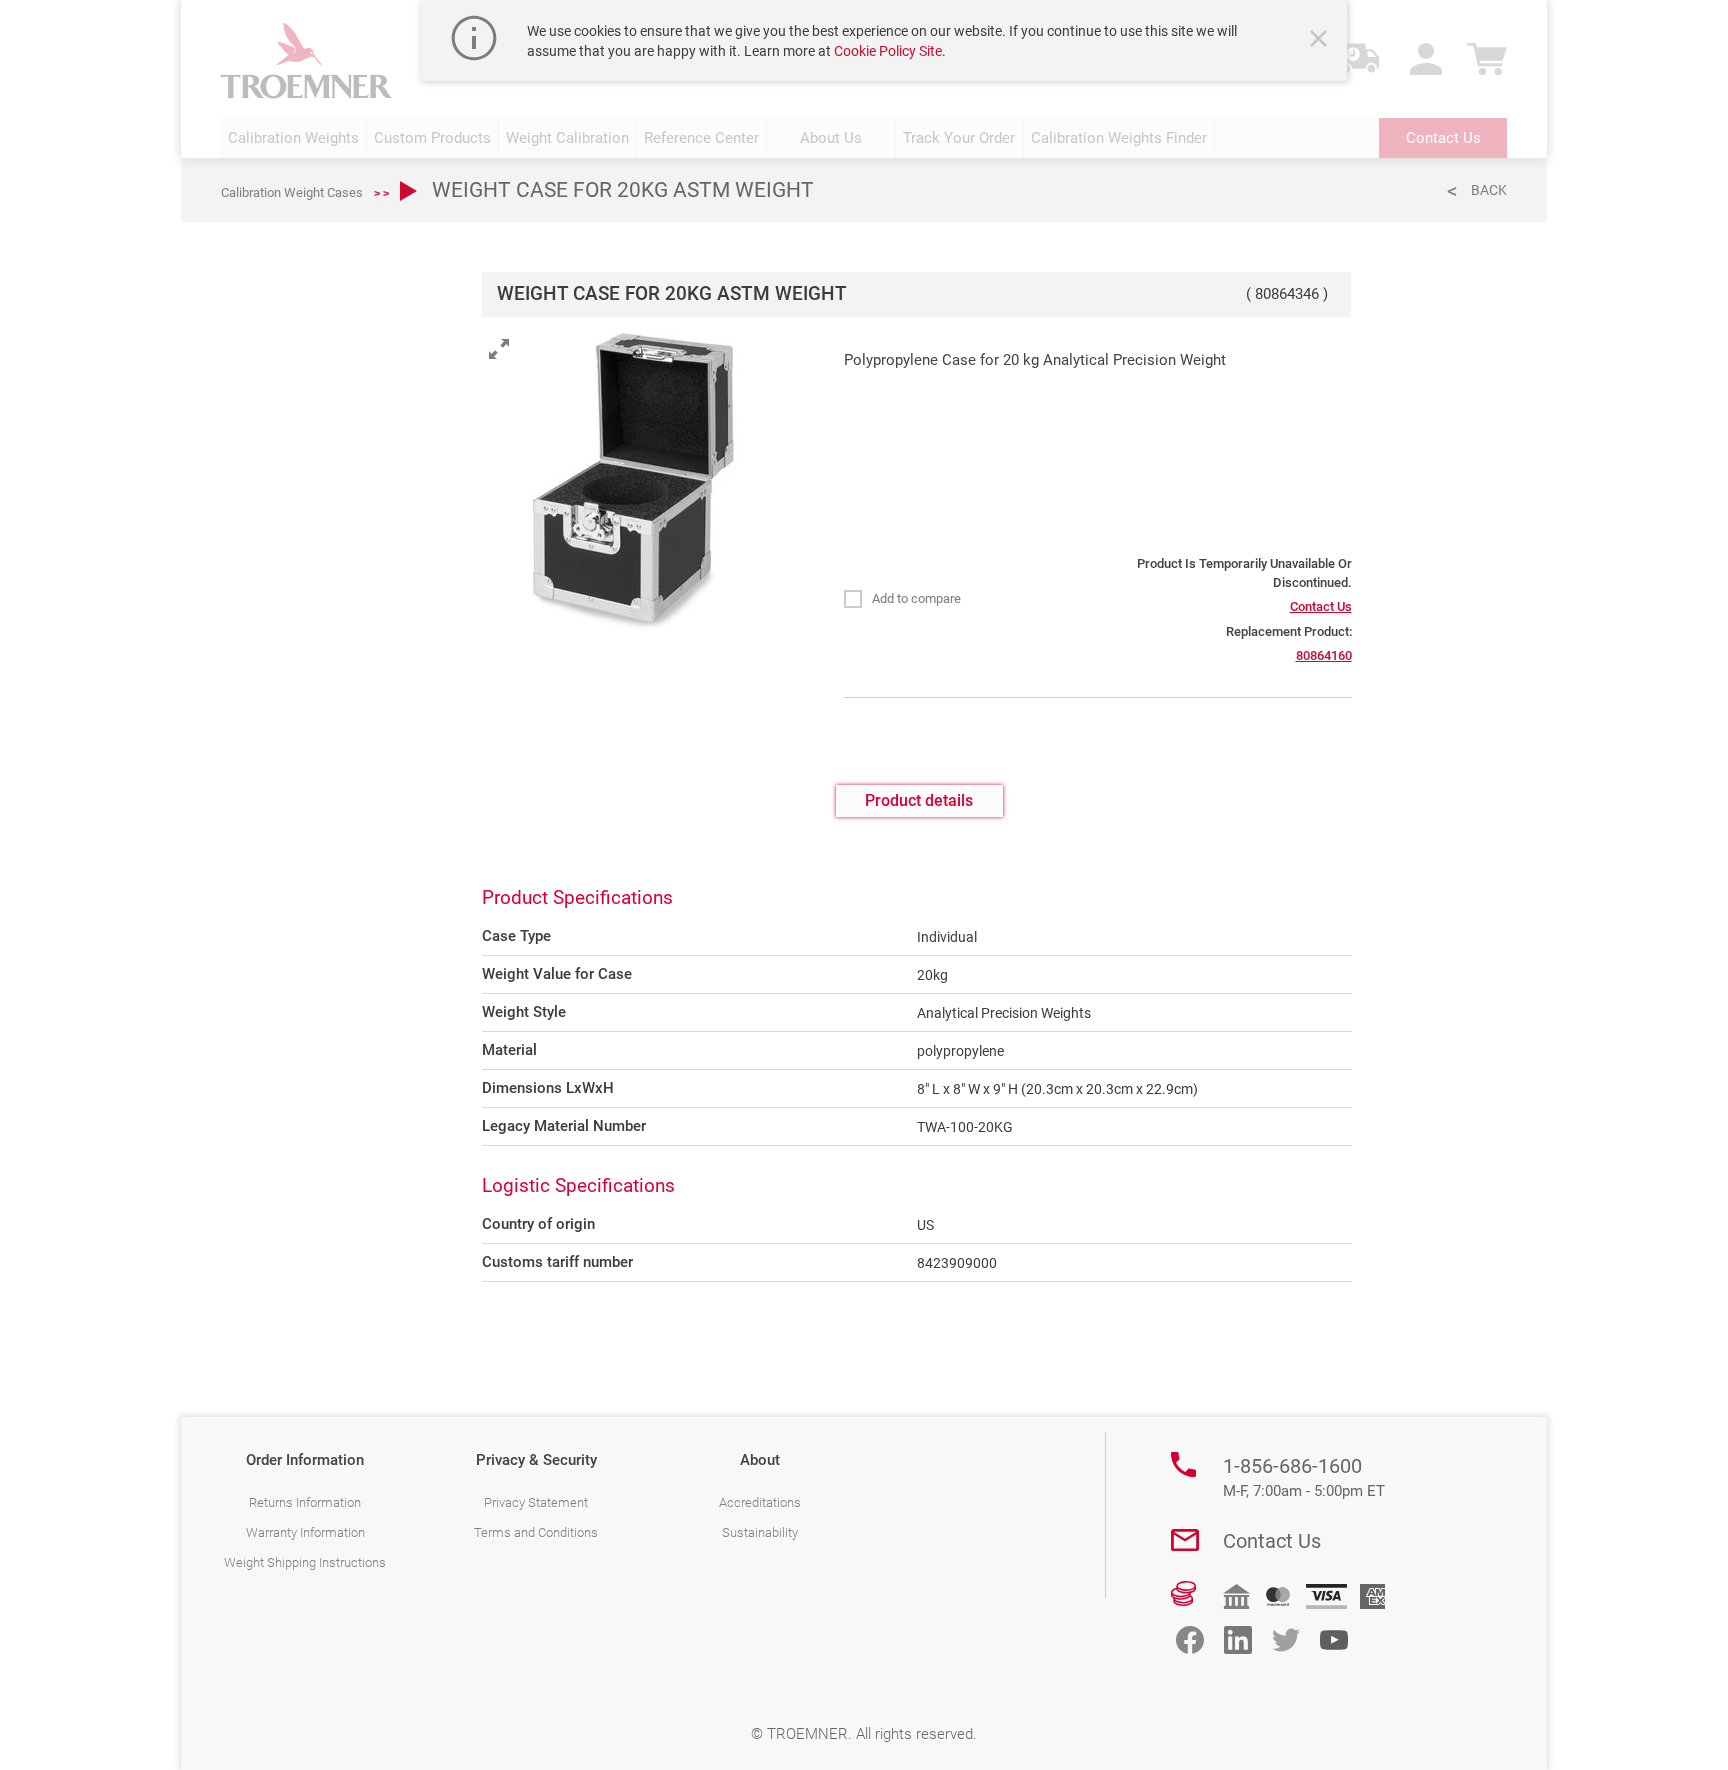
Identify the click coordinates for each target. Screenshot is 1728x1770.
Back (1489, 190)
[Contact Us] (1185, 1540)
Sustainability (760, 1532)
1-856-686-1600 (1304, 1477)
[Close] (1321, 41)
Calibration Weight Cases (292, 192)
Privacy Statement (536, 1502)
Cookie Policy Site (888, 51)
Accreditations (760, 1502)
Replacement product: (1289, 631)
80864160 (1324, 655)
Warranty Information (305, 1532)
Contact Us (1321, 606)
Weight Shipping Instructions (305, 1562)
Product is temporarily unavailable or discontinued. (1244, 573)
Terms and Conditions (536, 1532)
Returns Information (305, 1502)
